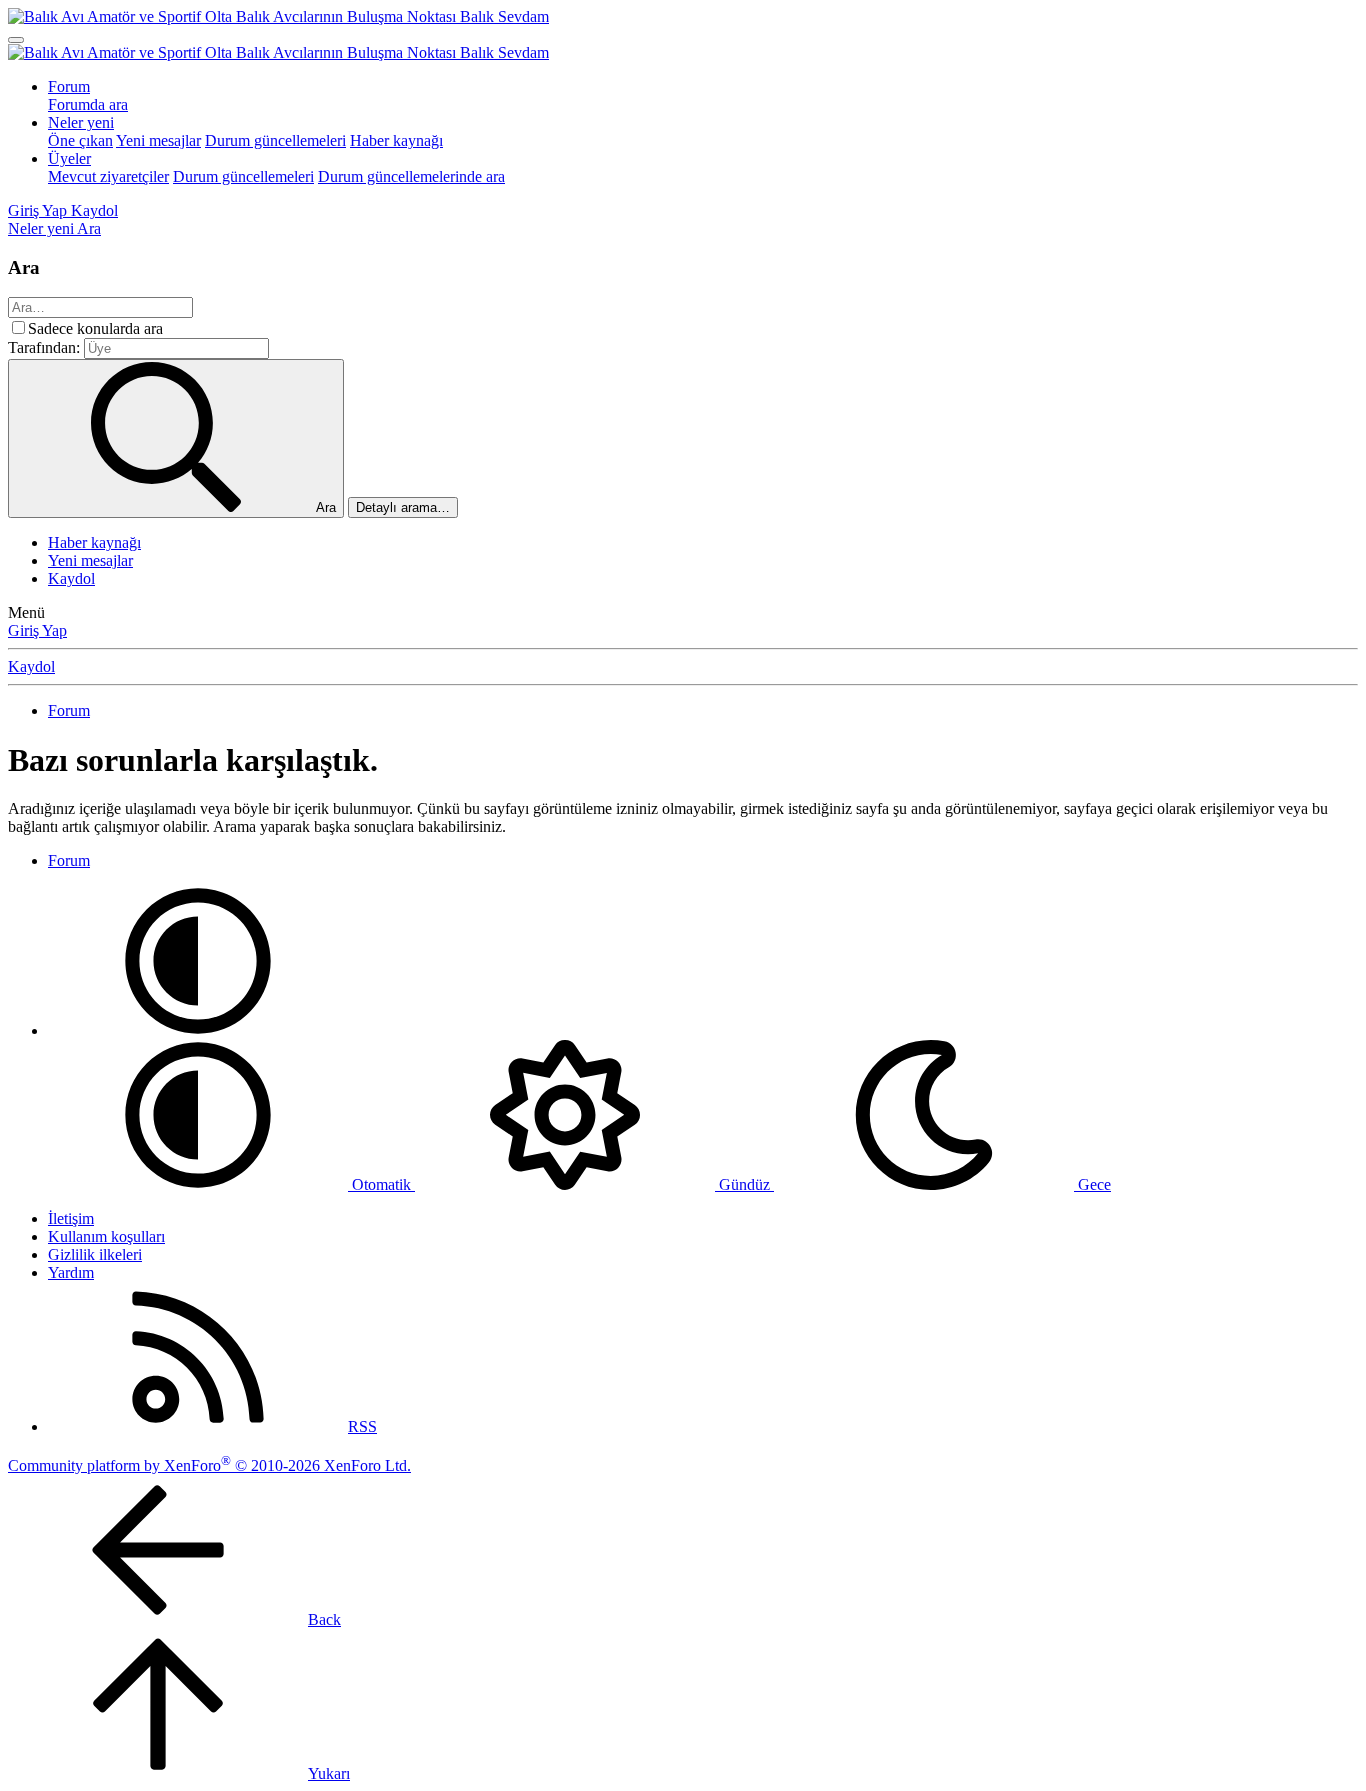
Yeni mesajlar (158, 140)
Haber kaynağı (396, 140)
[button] (198, 1030)
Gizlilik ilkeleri (95, 1254)
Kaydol (71, 578)
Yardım (71, 1272)
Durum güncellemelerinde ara (411, 176)
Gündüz (744, 1184)
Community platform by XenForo (209, 1465)
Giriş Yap (37, 630)
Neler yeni (81, 122)
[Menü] (16, 40)
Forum (69, 86)
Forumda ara (88, 104)
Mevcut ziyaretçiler (108, 176)
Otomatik (381, 1184)
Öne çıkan (80, 140)
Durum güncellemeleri (275, 140)
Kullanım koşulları (106, 1236)
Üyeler (69, 158)
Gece (1092, 1184)
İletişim (71, 1218)
